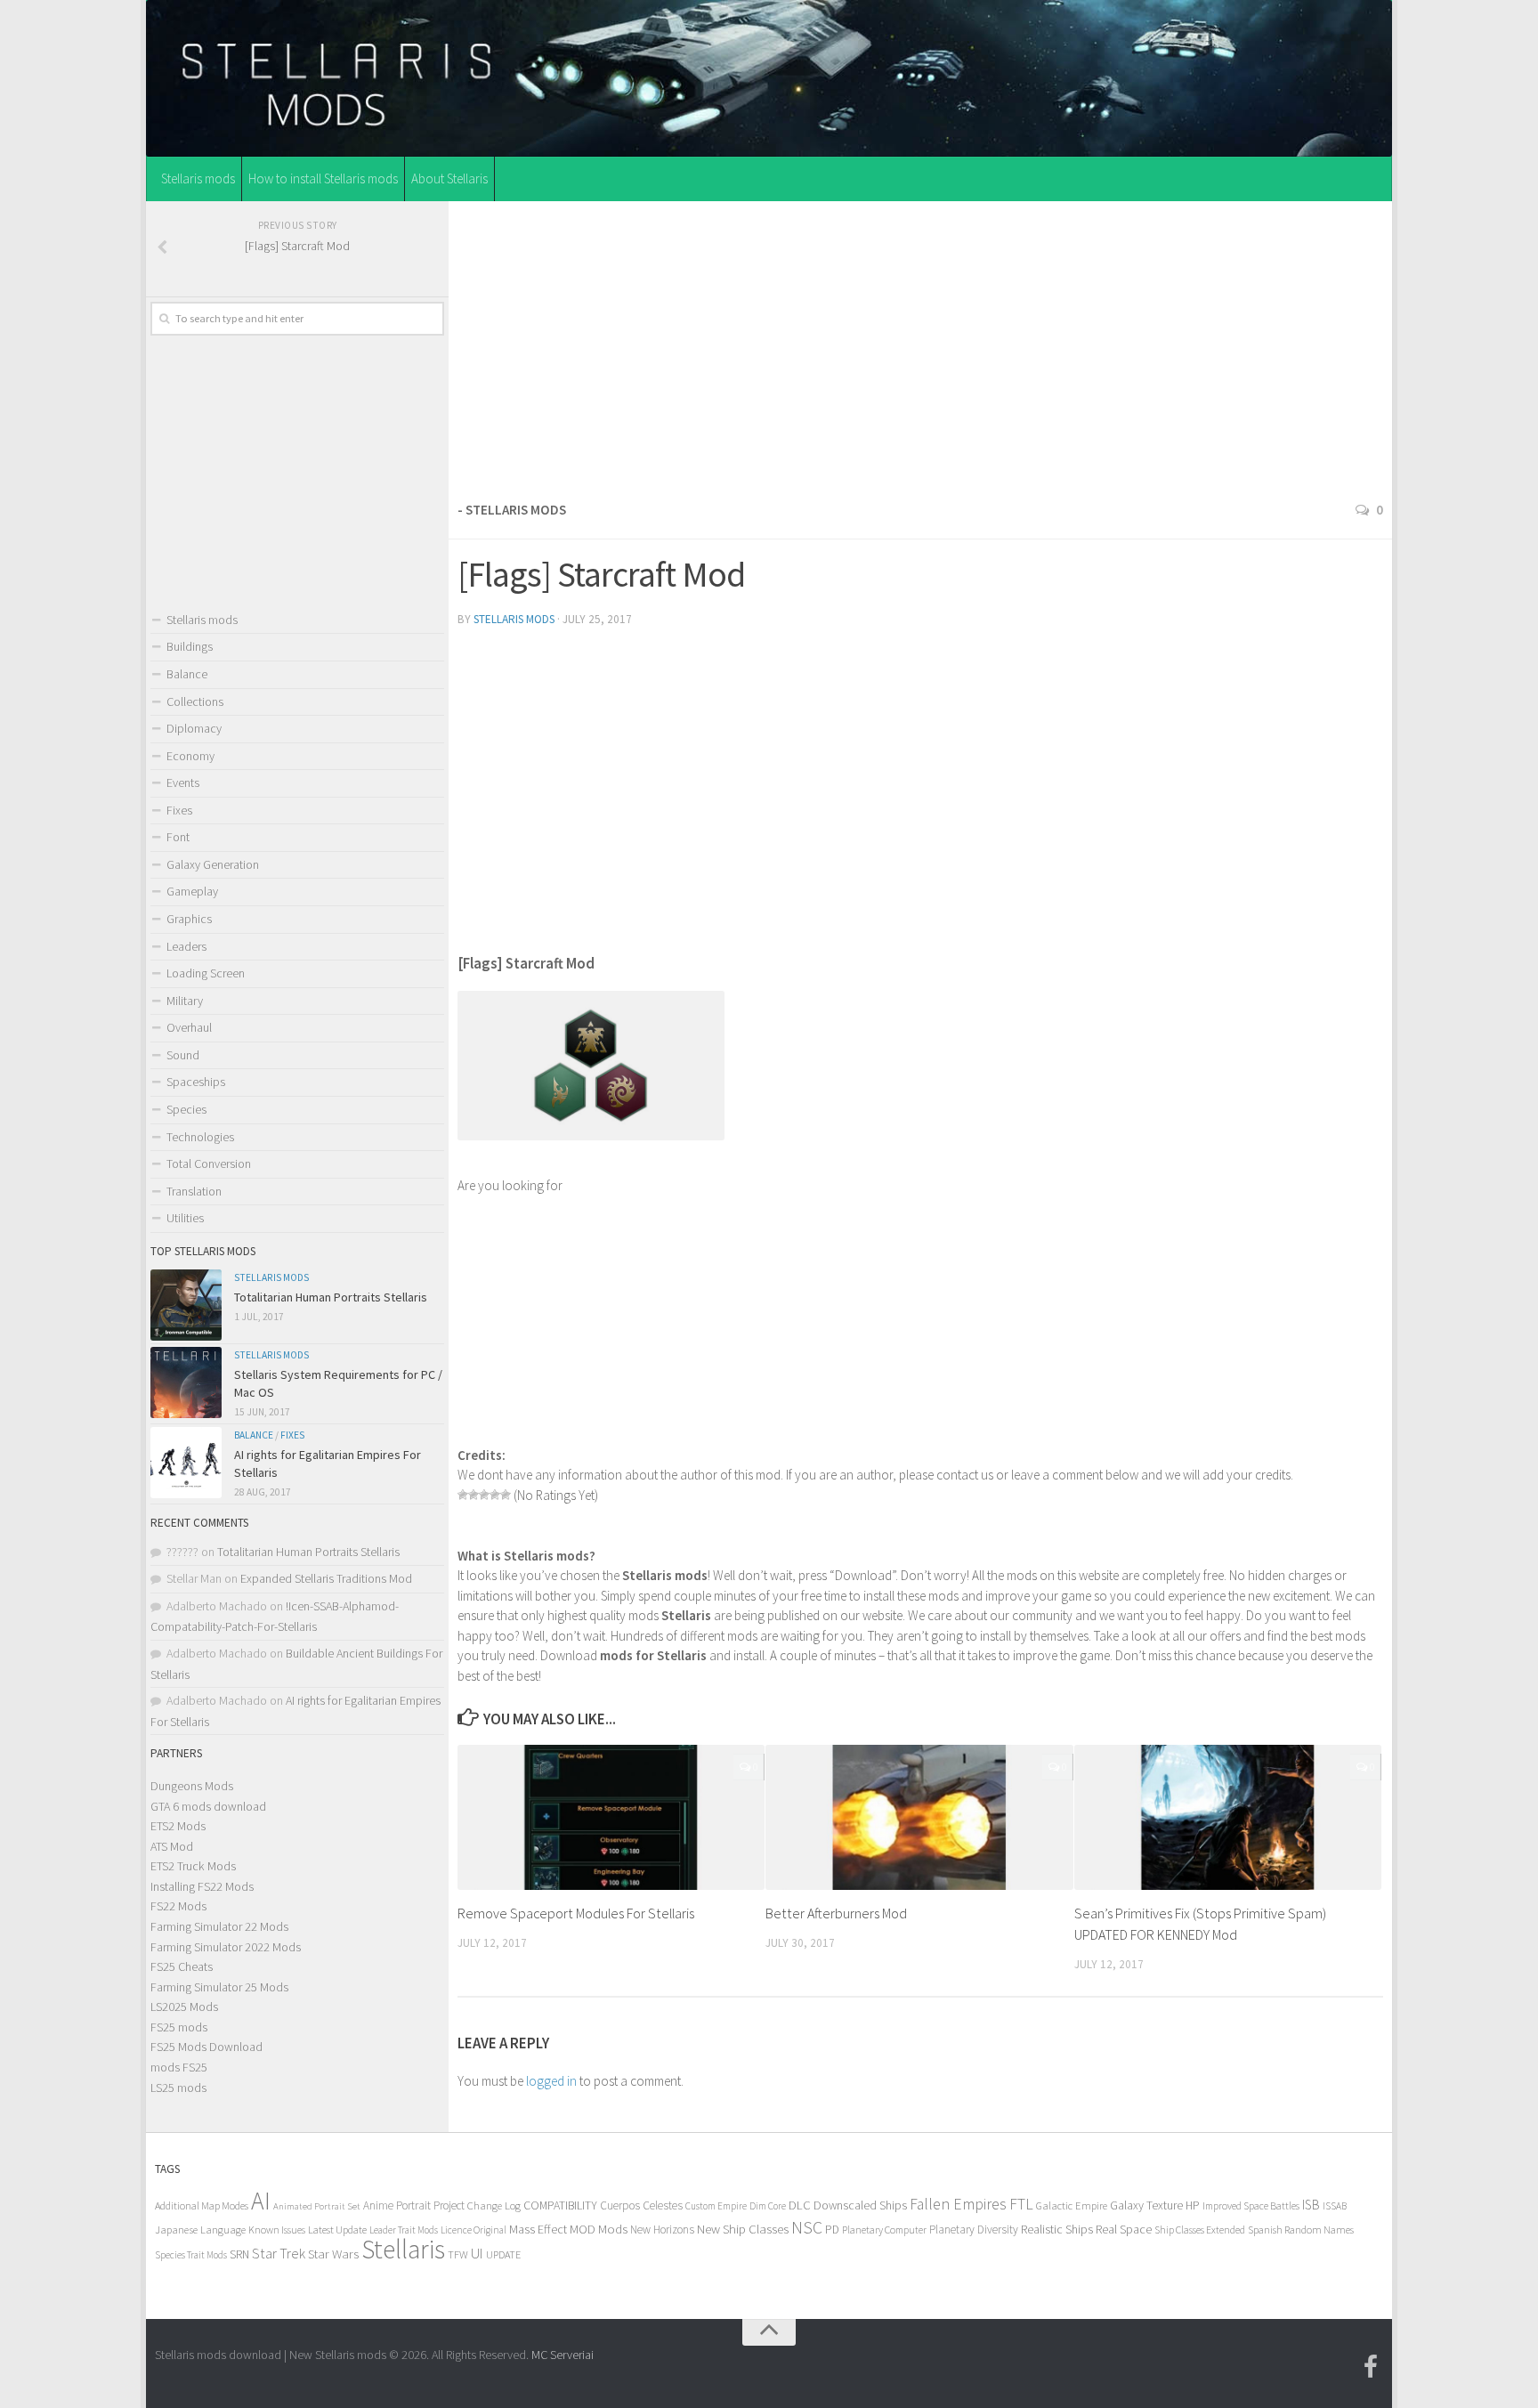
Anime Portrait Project (414, 2205)
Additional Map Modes (202, 2205)
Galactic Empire (1072, 2205)
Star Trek (279, 2253)
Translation (194, 1191)
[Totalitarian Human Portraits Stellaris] (186, 1305)
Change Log (494, 2205)
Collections (195, 701)
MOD (583, 2229)
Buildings (190, 646)
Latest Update (337, 2230)
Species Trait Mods (191, 2255)
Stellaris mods (198, 178)
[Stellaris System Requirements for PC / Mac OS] (186, 1382)
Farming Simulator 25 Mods (219, 1987)
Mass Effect (538, 2229)
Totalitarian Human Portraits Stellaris (331, 1297)
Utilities (185, 1218)
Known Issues (277, 2230)
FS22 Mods (178, 1906)
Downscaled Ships (860, 2205)
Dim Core (768, 2206)
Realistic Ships (1057, 2229)
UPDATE (503, 2254)
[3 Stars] (484, 1495)
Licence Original (474, 2230)
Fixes (179, 810)
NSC (807, 2227)
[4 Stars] (495, 1495)
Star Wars (333, 2254)
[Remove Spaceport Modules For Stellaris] (611, 1817)
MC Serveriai (563, 2355)
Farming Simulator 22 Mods (219, 1926)
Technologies (200, 1137)
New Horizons (662, 2230)
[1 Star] (463, 1495)
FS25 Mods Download (206, 2047)
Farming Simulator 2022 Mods (226, 1947)
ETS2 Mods (178, 1826)
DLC (800, 2205)
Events (183, 782)
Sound (183, 1055)
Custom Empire (716, 2206)
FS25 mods (179, 2027)
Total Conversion (209, 1163)
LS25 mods (178, 2088)
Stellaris (403, 2249)
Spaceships (196, 1082)
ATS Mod (172, 1846)
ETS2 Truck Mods (193, 1866)
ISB (1311, 2205)
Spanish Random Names (1301, 2230)
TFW (458, 2254)
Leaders (186, 946)
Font (178, 837)
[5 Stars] (506, 1495)
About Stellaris (449, 178)
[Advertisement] (920, 346)
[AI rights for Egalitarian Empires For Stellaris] (186, 1463)
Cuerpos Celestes (641, 2205)
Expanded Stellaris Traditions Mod (326, 1578)
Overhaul (189, 1027)
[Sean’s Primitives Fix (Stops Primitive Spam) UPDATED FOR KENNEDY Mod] (1228, 1817)
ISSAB (1335, 2206)
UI (477, 2254)
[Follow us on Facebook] (1371, 2367)
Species (186, 1109)
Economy (190, 756)
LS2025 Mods (184, 2007)
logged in (551, 2081)
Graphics (189, 919)
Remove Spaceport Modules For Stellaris (576, 1913)
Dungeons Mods (192, 1786)
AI (261, 2201)
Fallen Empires (958, 2204)
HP (1193, 2205)
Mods (613, 2229)
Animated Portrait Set (317, 2206)
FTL (1021, 2204)
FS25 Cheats (182, 1966)
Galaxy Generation (213, 864)
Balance (187, 674)
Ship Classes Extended (1200, 2230)
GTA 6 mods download (208, 1806)
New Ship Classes (743, 2229)
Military (185, 1001)
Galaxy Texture (1146, 2205)
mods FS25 (179, 2067)
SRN (239, 2254)
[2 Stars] (474, 1495)
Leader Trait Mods (404, 2230)
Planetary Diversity (974, 2230)
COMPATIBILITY (560, 2205)
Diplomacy (194, 728)
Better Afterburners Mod (836, 1913)
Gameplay (192, 891)
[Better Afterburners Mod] (919, 1817)
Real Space (1124, 2229)
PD (832, 2230)
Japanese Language (200, 2230)
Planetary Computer (884, 2230)
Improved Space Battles (1251, 2205)
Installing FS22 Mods (202, 1886)
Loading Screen (206, 973)
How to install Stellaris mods (323, 178)
